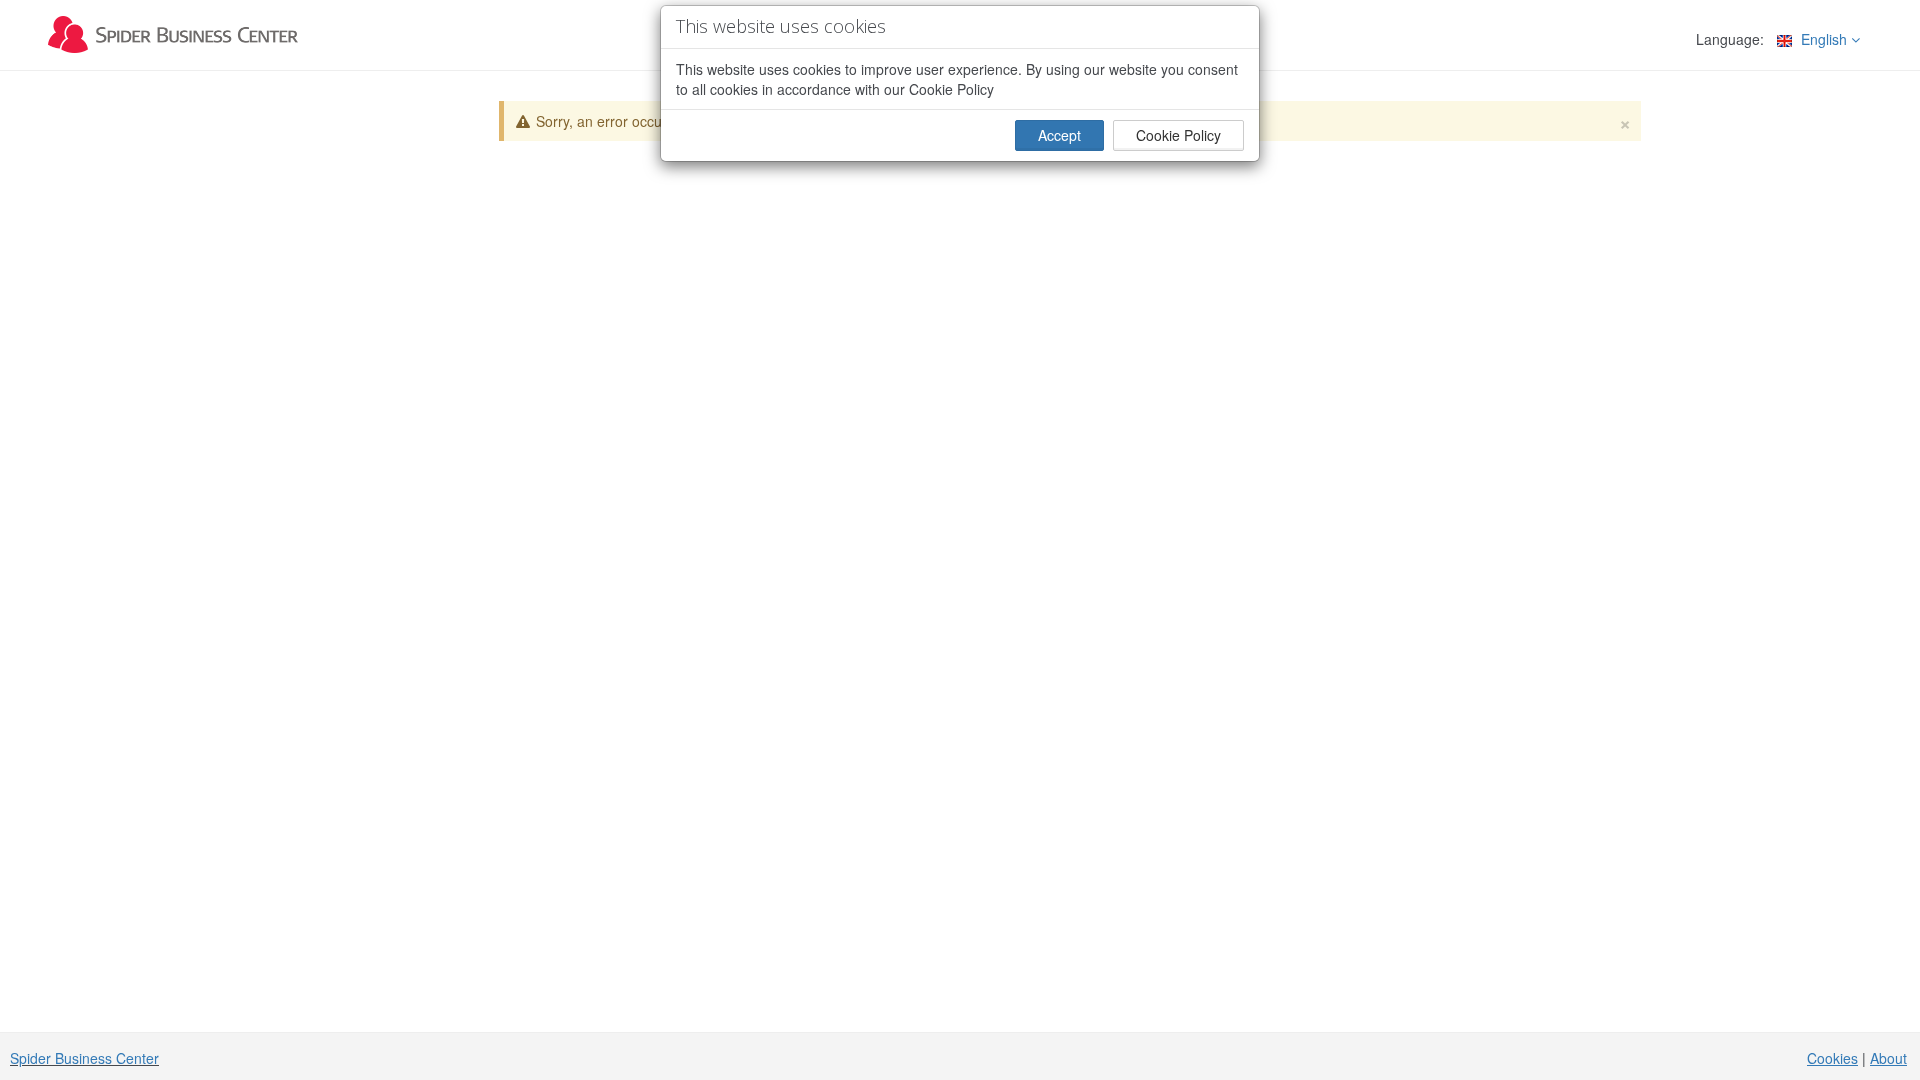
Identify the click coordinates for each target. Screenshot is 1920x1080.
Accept (1059, 135)
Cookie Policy (1178, 135)
